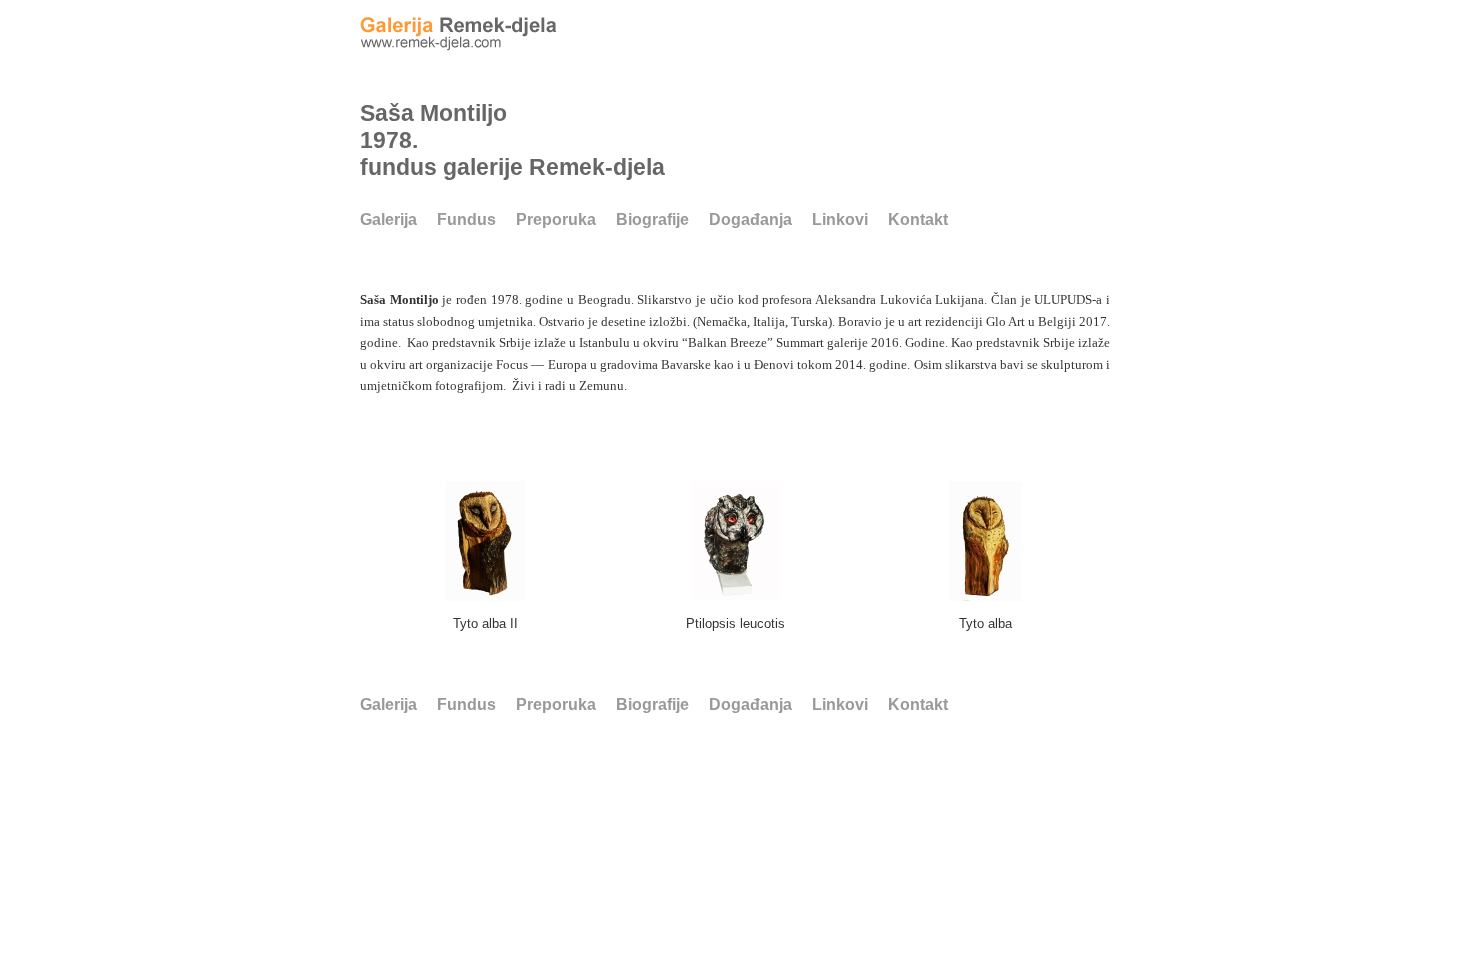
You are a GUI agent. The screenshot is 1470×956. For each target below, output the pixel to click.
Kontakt (918, 219)
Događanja (750, 219)
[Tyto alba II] (485, 593)
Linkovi (840, 219)
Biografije (652, 219)
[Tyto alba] (985, 593)
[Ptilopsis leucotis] (735, 593)
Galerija (388, 219)
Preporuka (556, 219)
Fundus (466, 219)
